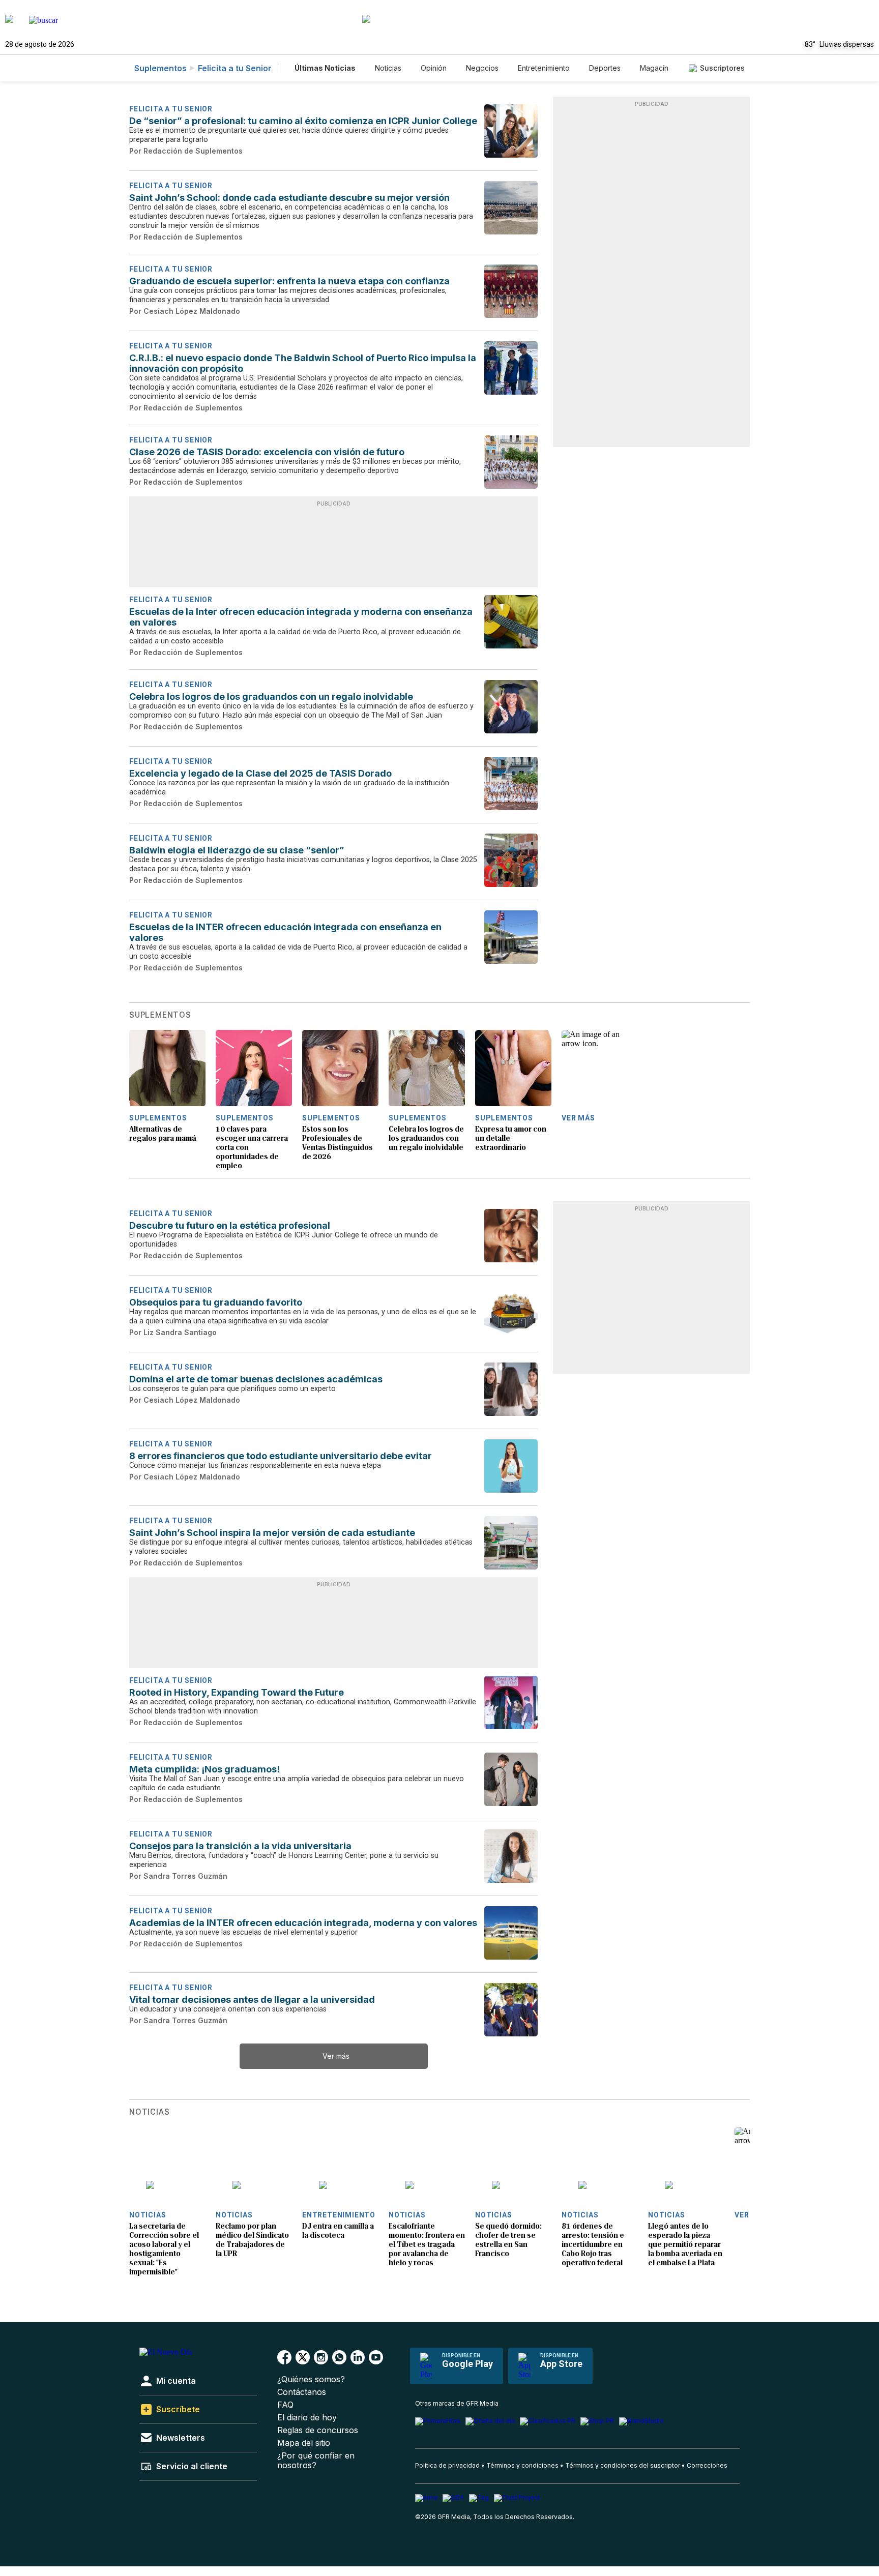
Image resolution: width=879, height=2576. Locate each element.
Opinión (434, 68)
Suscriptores (722, 68)
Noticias (388, 68)
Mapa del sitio (304, 2443)
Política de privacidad (447, 2465)
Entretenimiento (544, 68)
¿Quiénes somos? (311, 2379)
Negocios (482, 68)
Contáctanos (302, 2392)
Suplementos (160, 68)
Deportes (605, 68)
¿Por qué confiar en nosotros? (316, 2461)
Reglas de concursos (318, 2430)
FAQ (285, 2405)
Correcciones (707, 2465)
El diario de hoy (307, 2418)
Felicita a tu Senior (235, 68)
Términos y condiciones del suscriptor (623, 2465)
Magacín (654, 68)
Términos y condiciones (522, 2465)
